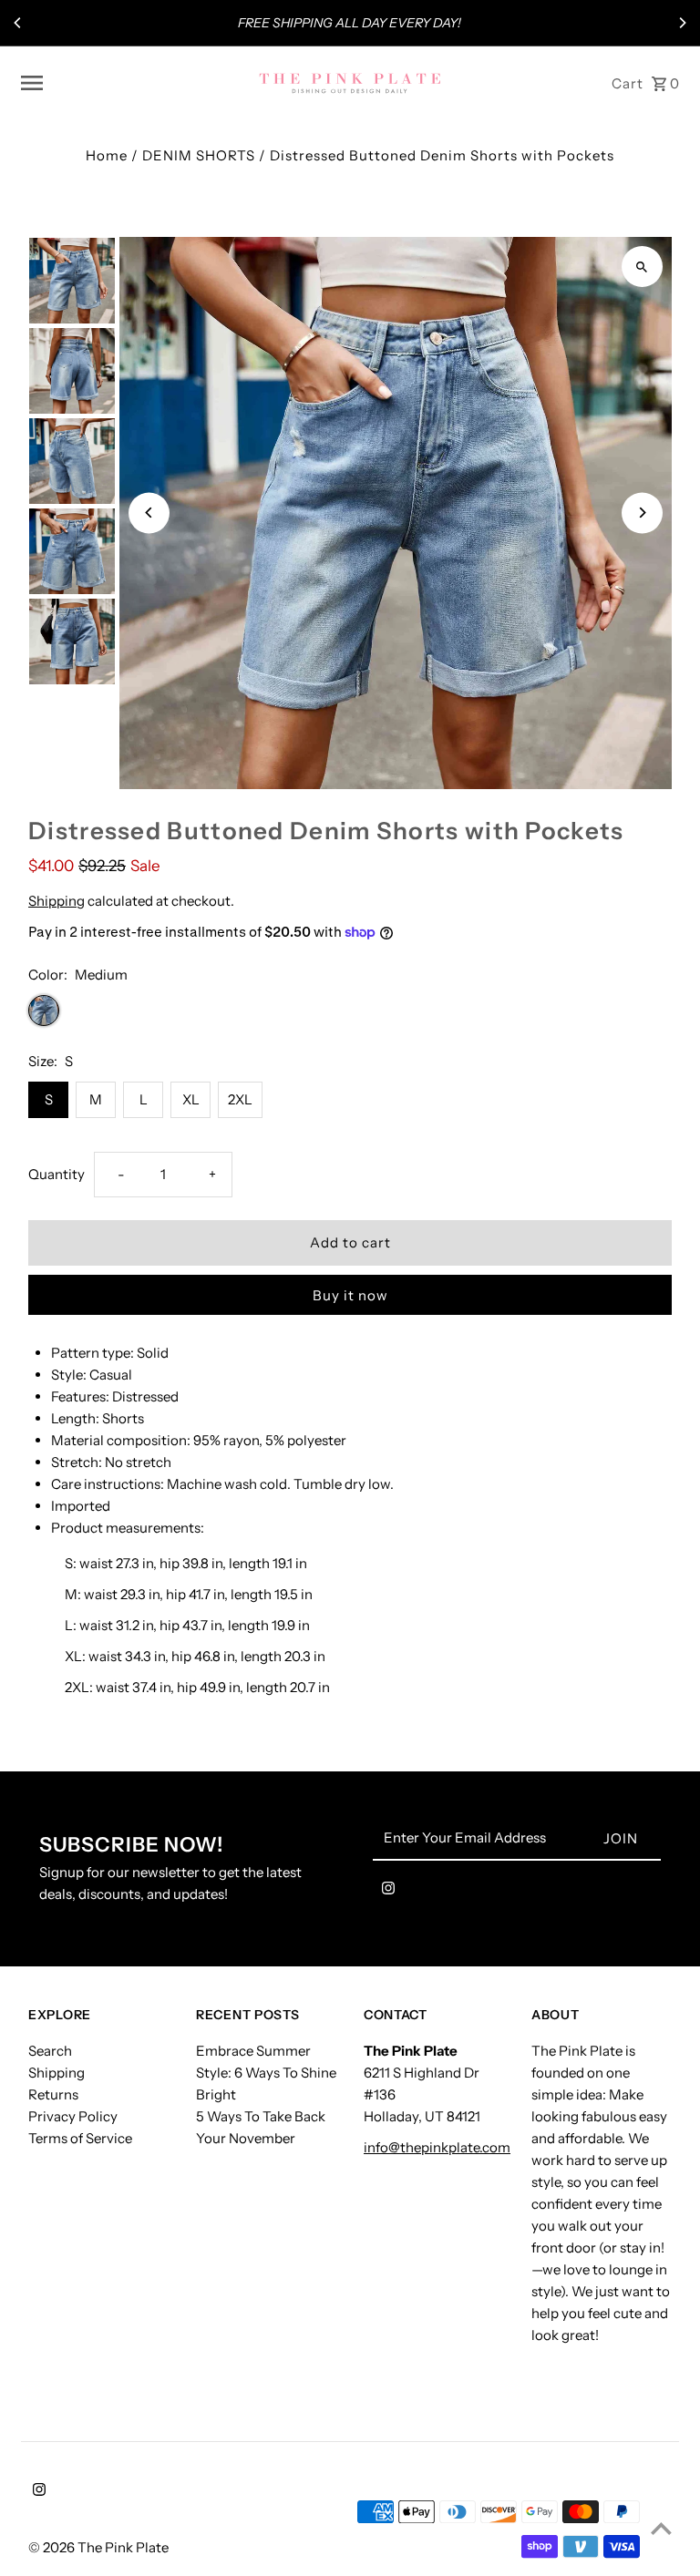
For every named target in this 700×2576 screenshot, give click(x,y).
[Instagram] (388, 1892)
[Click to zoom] (642, 267)
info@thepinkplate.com (437, 2147)
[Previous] (18, 23)
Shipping (57, 901)
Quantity (57, 1174)
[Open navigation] (133, 83)
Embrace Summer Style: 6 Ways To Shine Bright (266, 2073)
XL (191, 1099)
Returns (53, 2094)
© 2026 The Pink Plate (98, 2547)
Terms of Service (80, 2138)
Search (50, 2051)
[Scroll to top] (661, 2528)
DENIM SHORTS (199, 155)
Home (107, 155)
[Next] (682, 23)
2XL (240, 1099)
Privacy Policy (73, 2116)
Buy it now (350, 1295)
